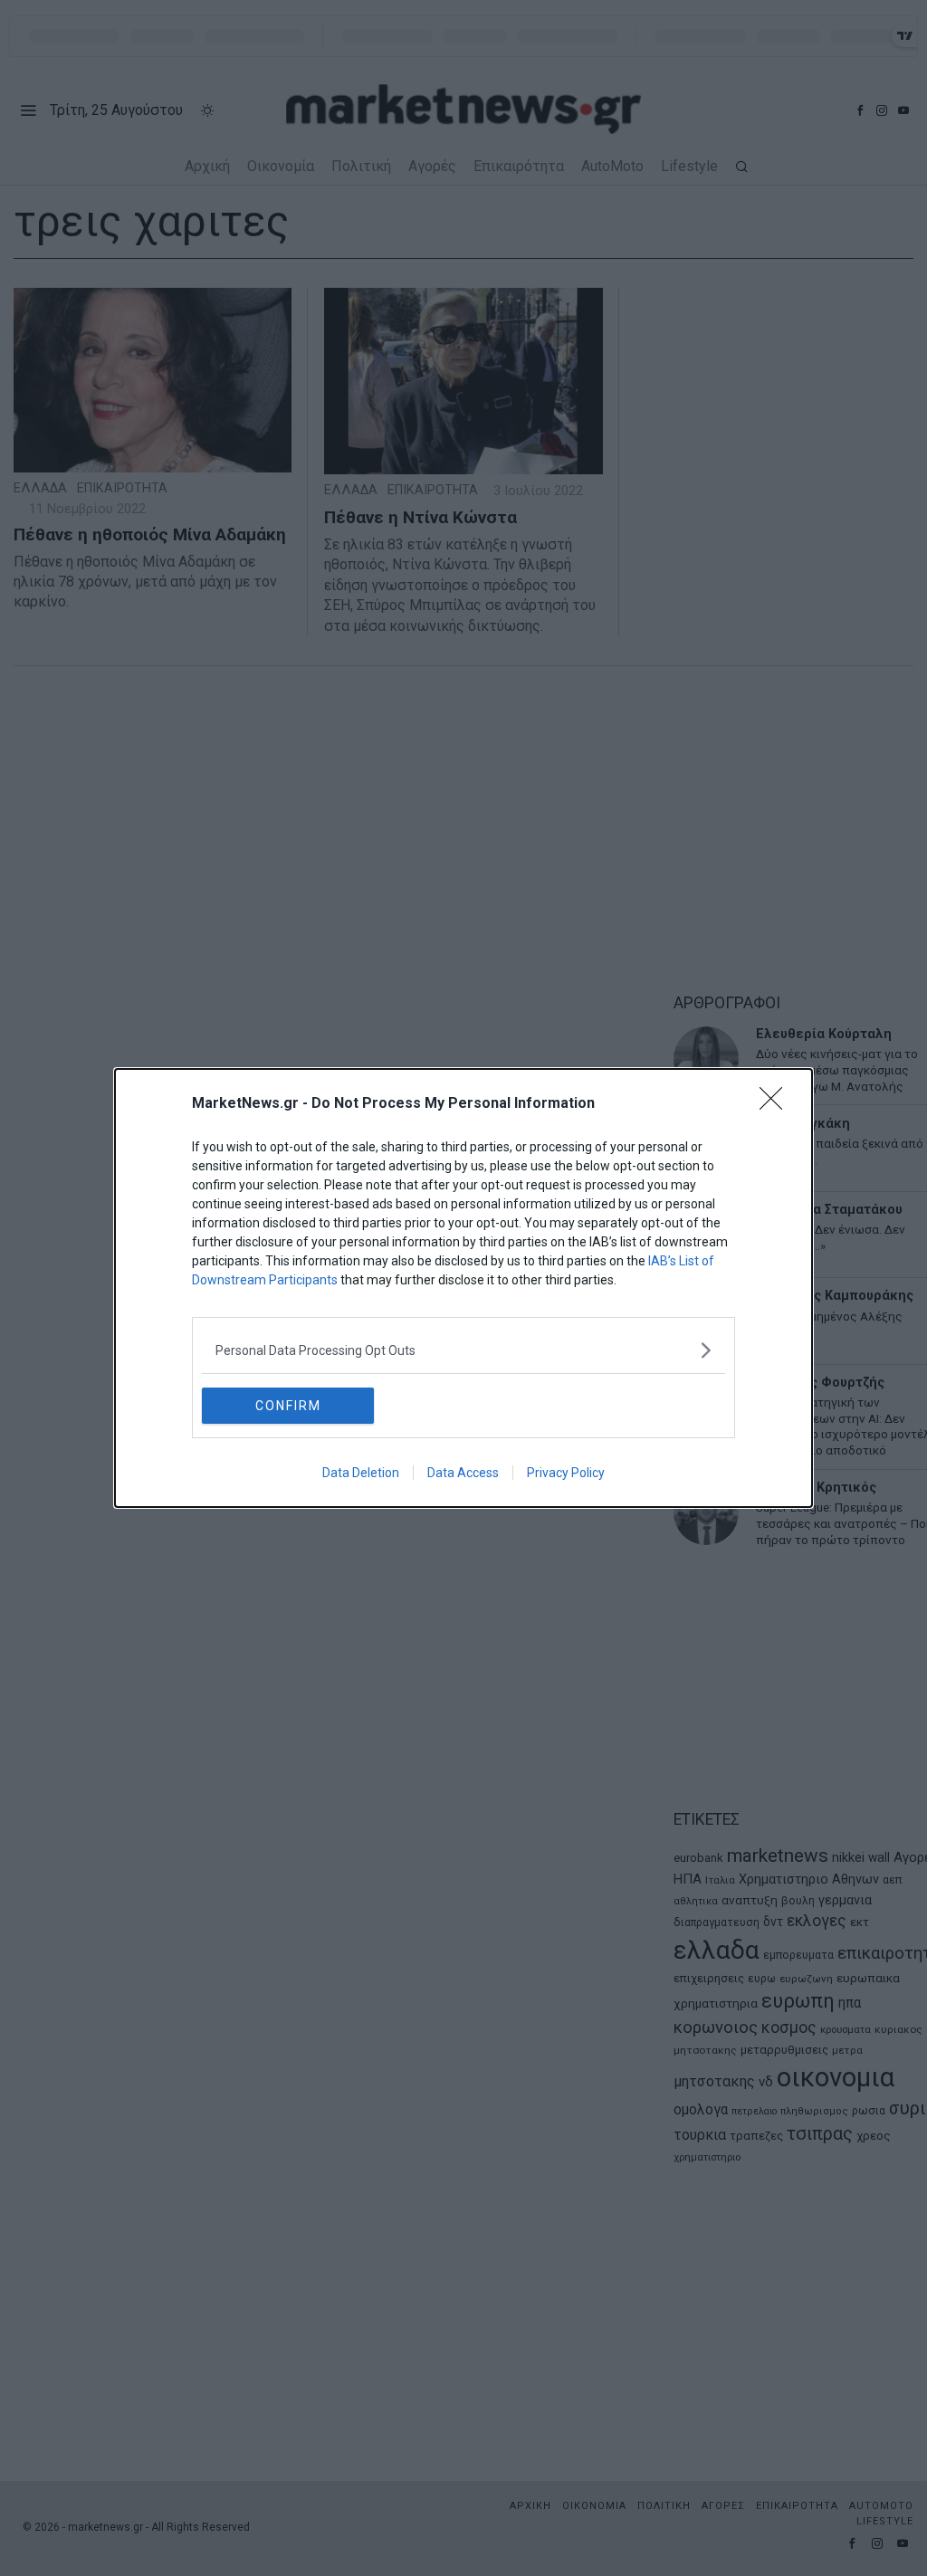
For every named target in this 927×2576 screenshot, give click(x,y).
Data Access (463, 1473)
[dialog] (463, 1288)
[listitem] (463, 1350)
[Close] (777, 1104)
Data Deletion (361, 1473)
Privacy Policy (566, 1473)
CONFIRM (288, 1406)
